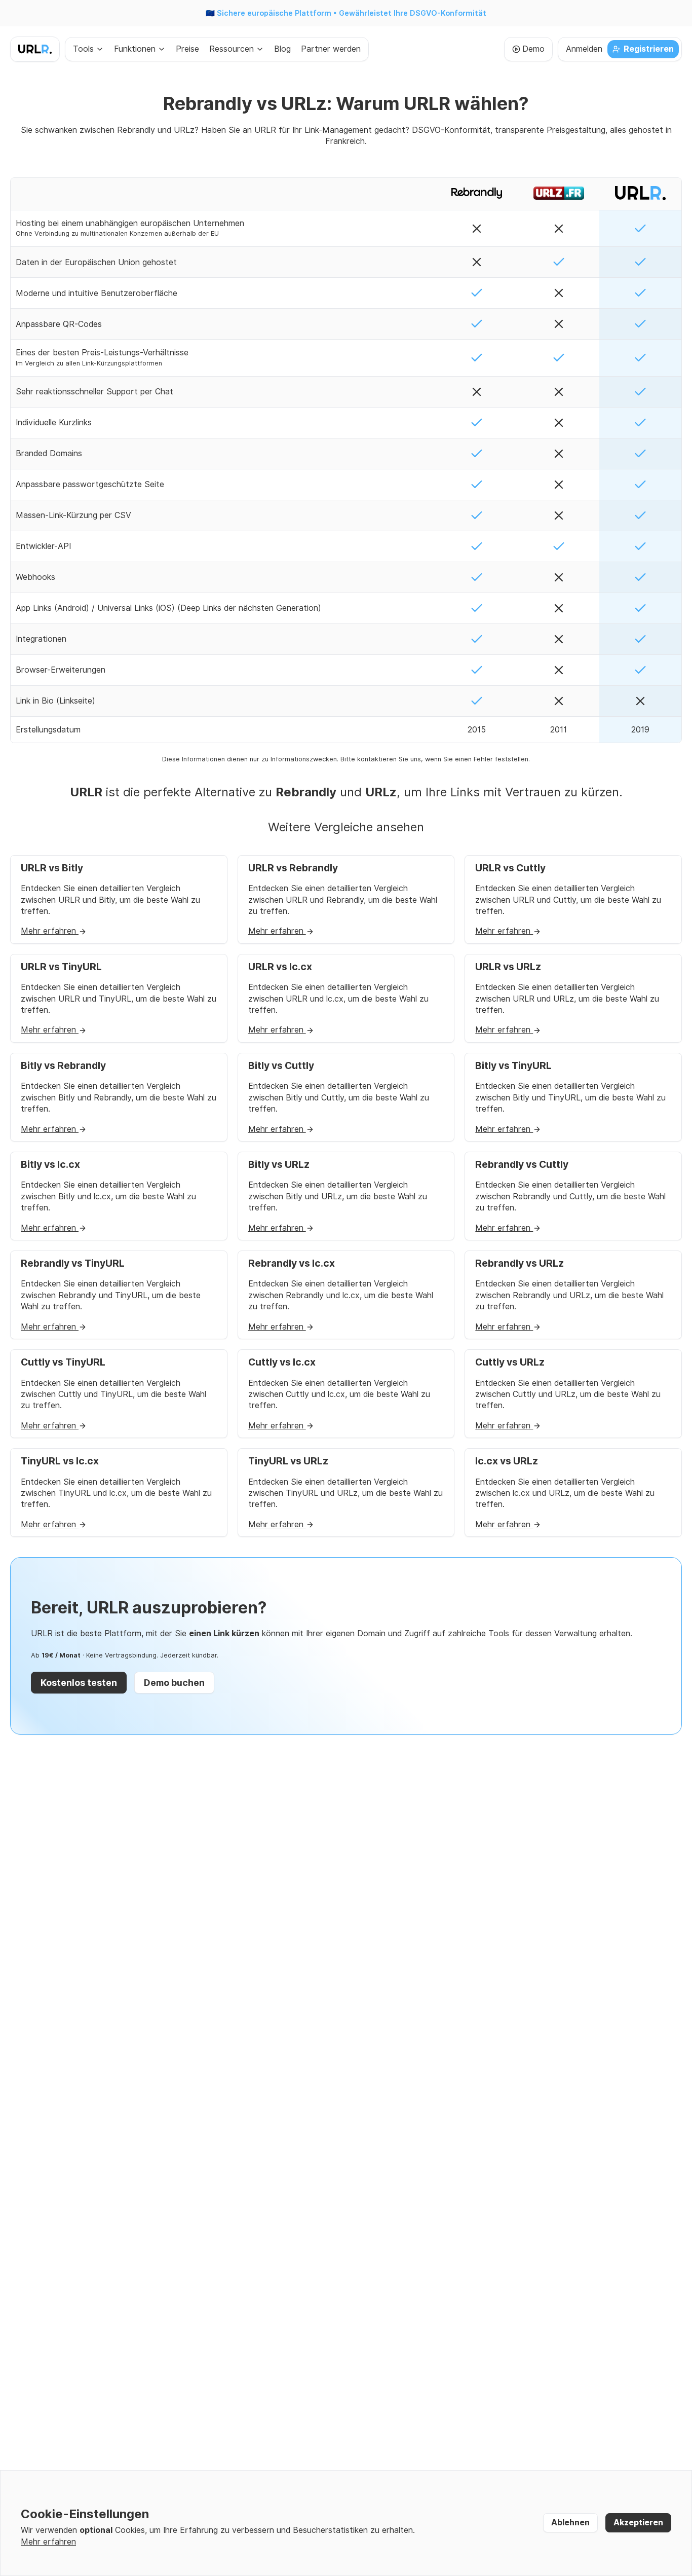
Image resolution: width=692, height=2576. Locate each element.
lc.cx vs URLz (507, 1461)
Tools (83, 49)
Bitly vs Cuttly (281, 1066)
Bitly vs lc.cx (50, 1165)
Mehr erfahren (50, 931)
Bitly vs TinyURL (513, 1066)
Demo (533, 49)
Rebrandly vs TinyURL (73, 1263)
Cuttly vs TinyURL (63, 1362)
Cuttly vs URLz (510, 1362)
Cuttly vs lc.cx (282, 1362)
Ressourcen (232, 49)
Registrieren (649, 49)
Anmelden (584, 49)
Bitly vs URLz (279, 1165)
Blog (282, 49)
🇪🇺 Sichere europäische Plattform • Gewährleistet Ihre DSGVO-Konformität (346, 13)
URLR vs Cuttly (510, 868)
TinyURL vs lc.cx (60, 1461)
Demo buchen (174, 1683)
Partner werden (331, 49)
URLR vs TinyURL (61, 967)
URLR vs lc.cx (280, 967)
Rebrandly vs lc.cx (292, 1263)
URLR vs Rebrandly (293, 868)
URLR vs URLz (508, 967)
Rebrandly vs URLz (520, 1263)
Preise (187, 49)
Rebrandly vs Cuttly (522, 1165)
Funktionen (135, 49)
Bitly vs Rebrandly (63, 1066)
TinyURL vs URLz (288, 1461)
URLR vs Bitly (52, 868)
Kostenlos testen (79, 1683)
